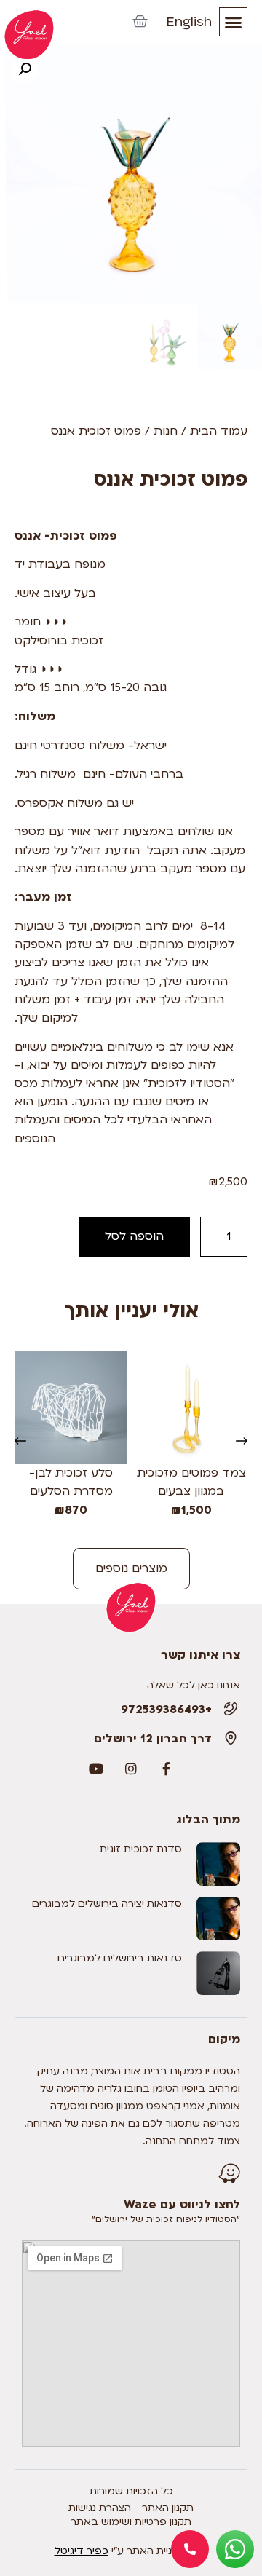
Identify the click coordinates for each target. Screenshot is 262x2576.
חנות (166, 431)
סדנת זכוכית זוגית (141, 1849)
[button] (234, 22)
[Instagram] (131, 1769)
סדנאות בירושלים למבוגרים (120, 1958)
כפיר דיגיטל (82, 2551)
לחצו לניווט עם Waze (182, 2205)
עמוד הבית (219, 431)
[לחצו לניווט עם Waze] (229, 2173)
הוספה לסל (134, 1236)
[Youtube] (96, 1769)
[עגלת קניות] (140, 22)
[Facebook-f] (166, 1769)
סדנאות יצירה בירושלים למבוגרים (107, 1904)
